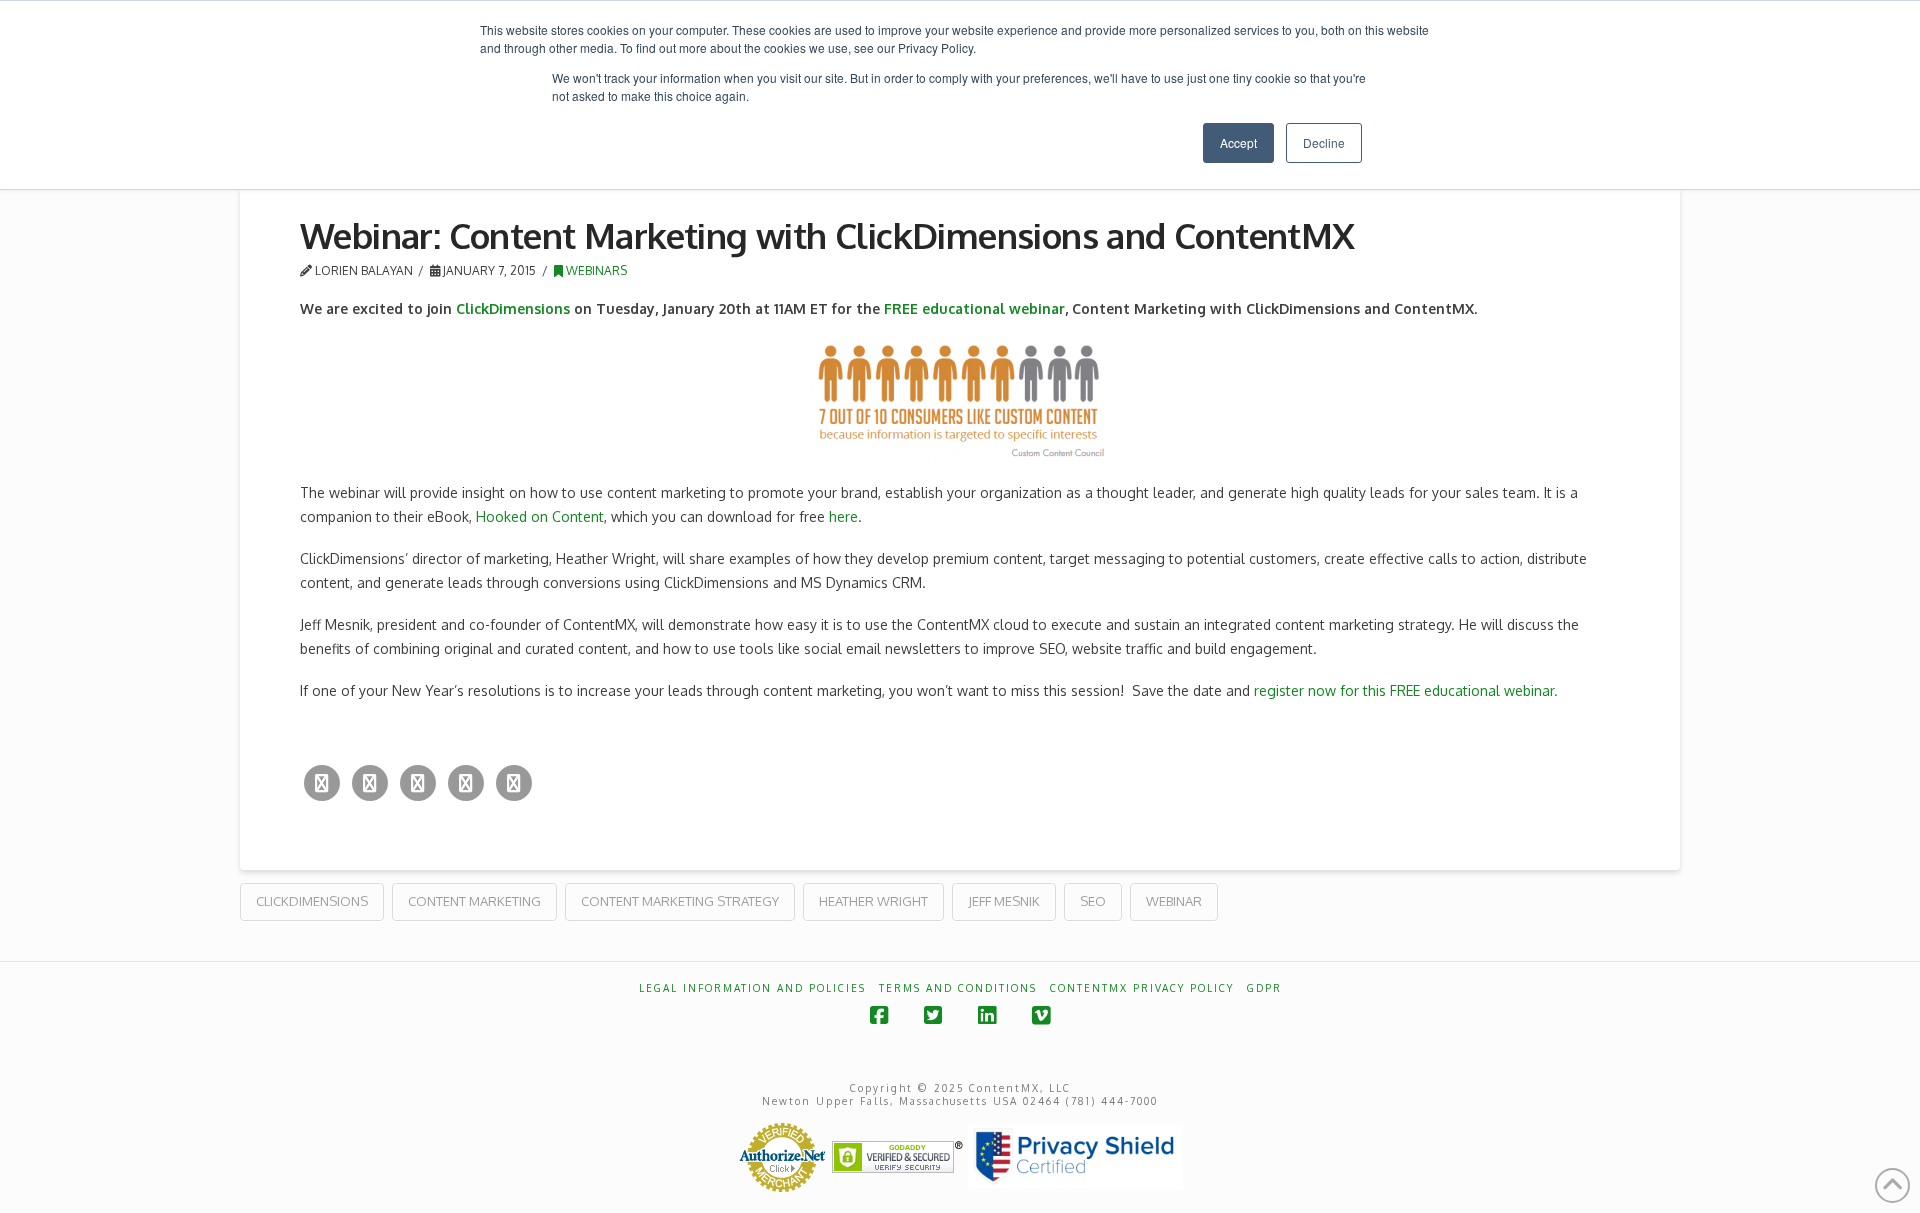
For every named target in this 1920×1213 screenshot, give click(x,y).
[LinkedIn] (466, 783)
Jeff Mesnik (1004, 901)
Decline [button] (1324, 142)
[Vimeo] (1041, 1015)
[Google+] (418, 783)
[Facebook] (370, 783)
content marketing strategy (680, 901)
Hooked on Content (540, 516)
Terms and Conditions (958, 988)
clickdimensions (312, 901)
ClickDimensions (513, 308)
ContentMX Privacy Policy (1142, 988)
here (843, 516)
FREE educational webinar (974, 308)
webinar (1174, 901)
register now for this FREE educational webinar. (1406, 690)
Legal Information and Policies (752, 988)
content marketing (474, 901)
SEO (1093, 901)
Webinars (595, 270)
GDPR (1264, 988)
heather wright (873, 901)
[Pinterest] (514, 783)
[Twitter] (322, 783)
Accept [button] (1238, 142)
